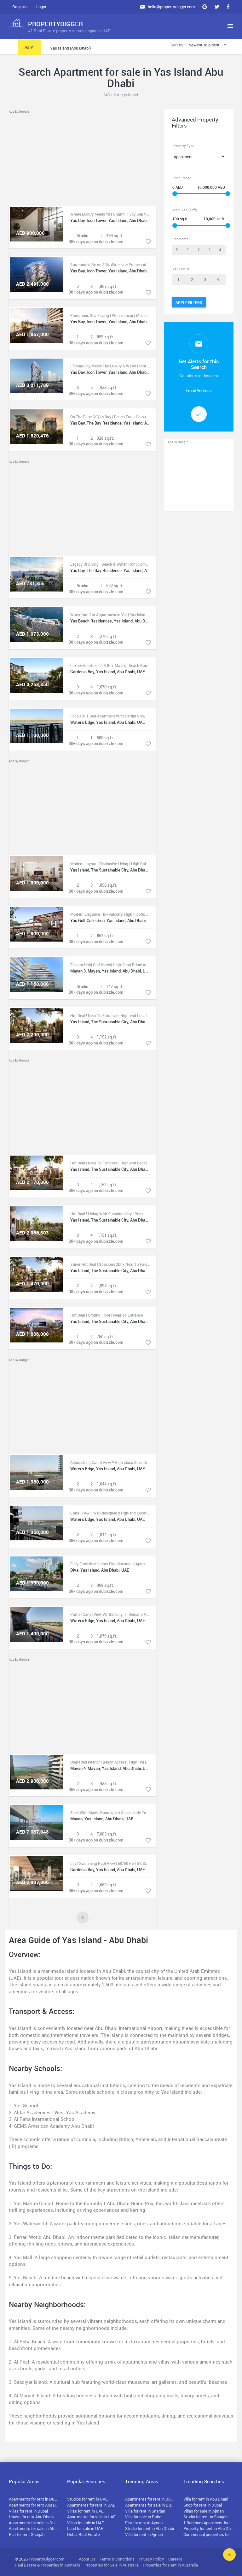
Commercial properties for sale (209, 2534)
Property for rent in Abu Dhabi (209, 2528)
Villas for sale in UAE (86, 2523)
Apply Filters (189, 302)
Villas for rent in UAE (85, 2511)
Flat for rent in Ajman (144, 2523)
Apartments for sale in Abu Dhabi (34, 2528)
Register (20, 7)
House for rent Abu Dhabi (31, 2517)
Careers (175, 2559)
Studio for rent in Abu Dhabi (150, 2528)
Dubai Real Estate (84, 2534)
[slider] (175, 194)
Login (41, 7)
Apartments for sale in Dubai (34, 2523)
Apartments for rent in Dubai (34, 2499)
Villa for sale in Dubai (144, 2517)
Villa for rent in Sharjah (145, 2511)
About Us (87, 2559)
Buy (29, 48)
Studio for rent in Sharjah (205, 2517)
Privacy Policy (151, 2559)
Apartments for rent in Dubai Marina (150, 2499)
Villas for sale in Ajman (204, 2511)
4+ (221, 250)
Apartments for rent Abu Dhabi (34, 2505)
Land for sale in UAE (85, 2528)
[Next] (83, 1918)
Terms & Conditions (117, 2559)
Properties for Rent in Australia (170, 2565)
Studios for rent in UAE (87, 2499)
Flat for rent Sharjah (27, 2534)
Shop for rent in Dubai (203, 2505)
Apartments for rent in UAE (91, 2505)
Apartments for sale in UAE (91, 2517)
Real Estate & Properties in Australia (48, 2565)
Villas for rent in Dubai (28, 2511)
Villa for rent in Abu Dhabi (206, 2499)
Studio (179, 250)
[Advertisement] (82, 158)
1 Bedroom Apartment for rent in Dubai (209, 2523)
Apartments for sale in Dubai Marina (150, 2505)
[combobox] (208, 45)
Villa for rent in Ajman (144, 2534)
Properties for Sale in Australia (112, 2565)
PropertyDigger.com (46, 2559)
